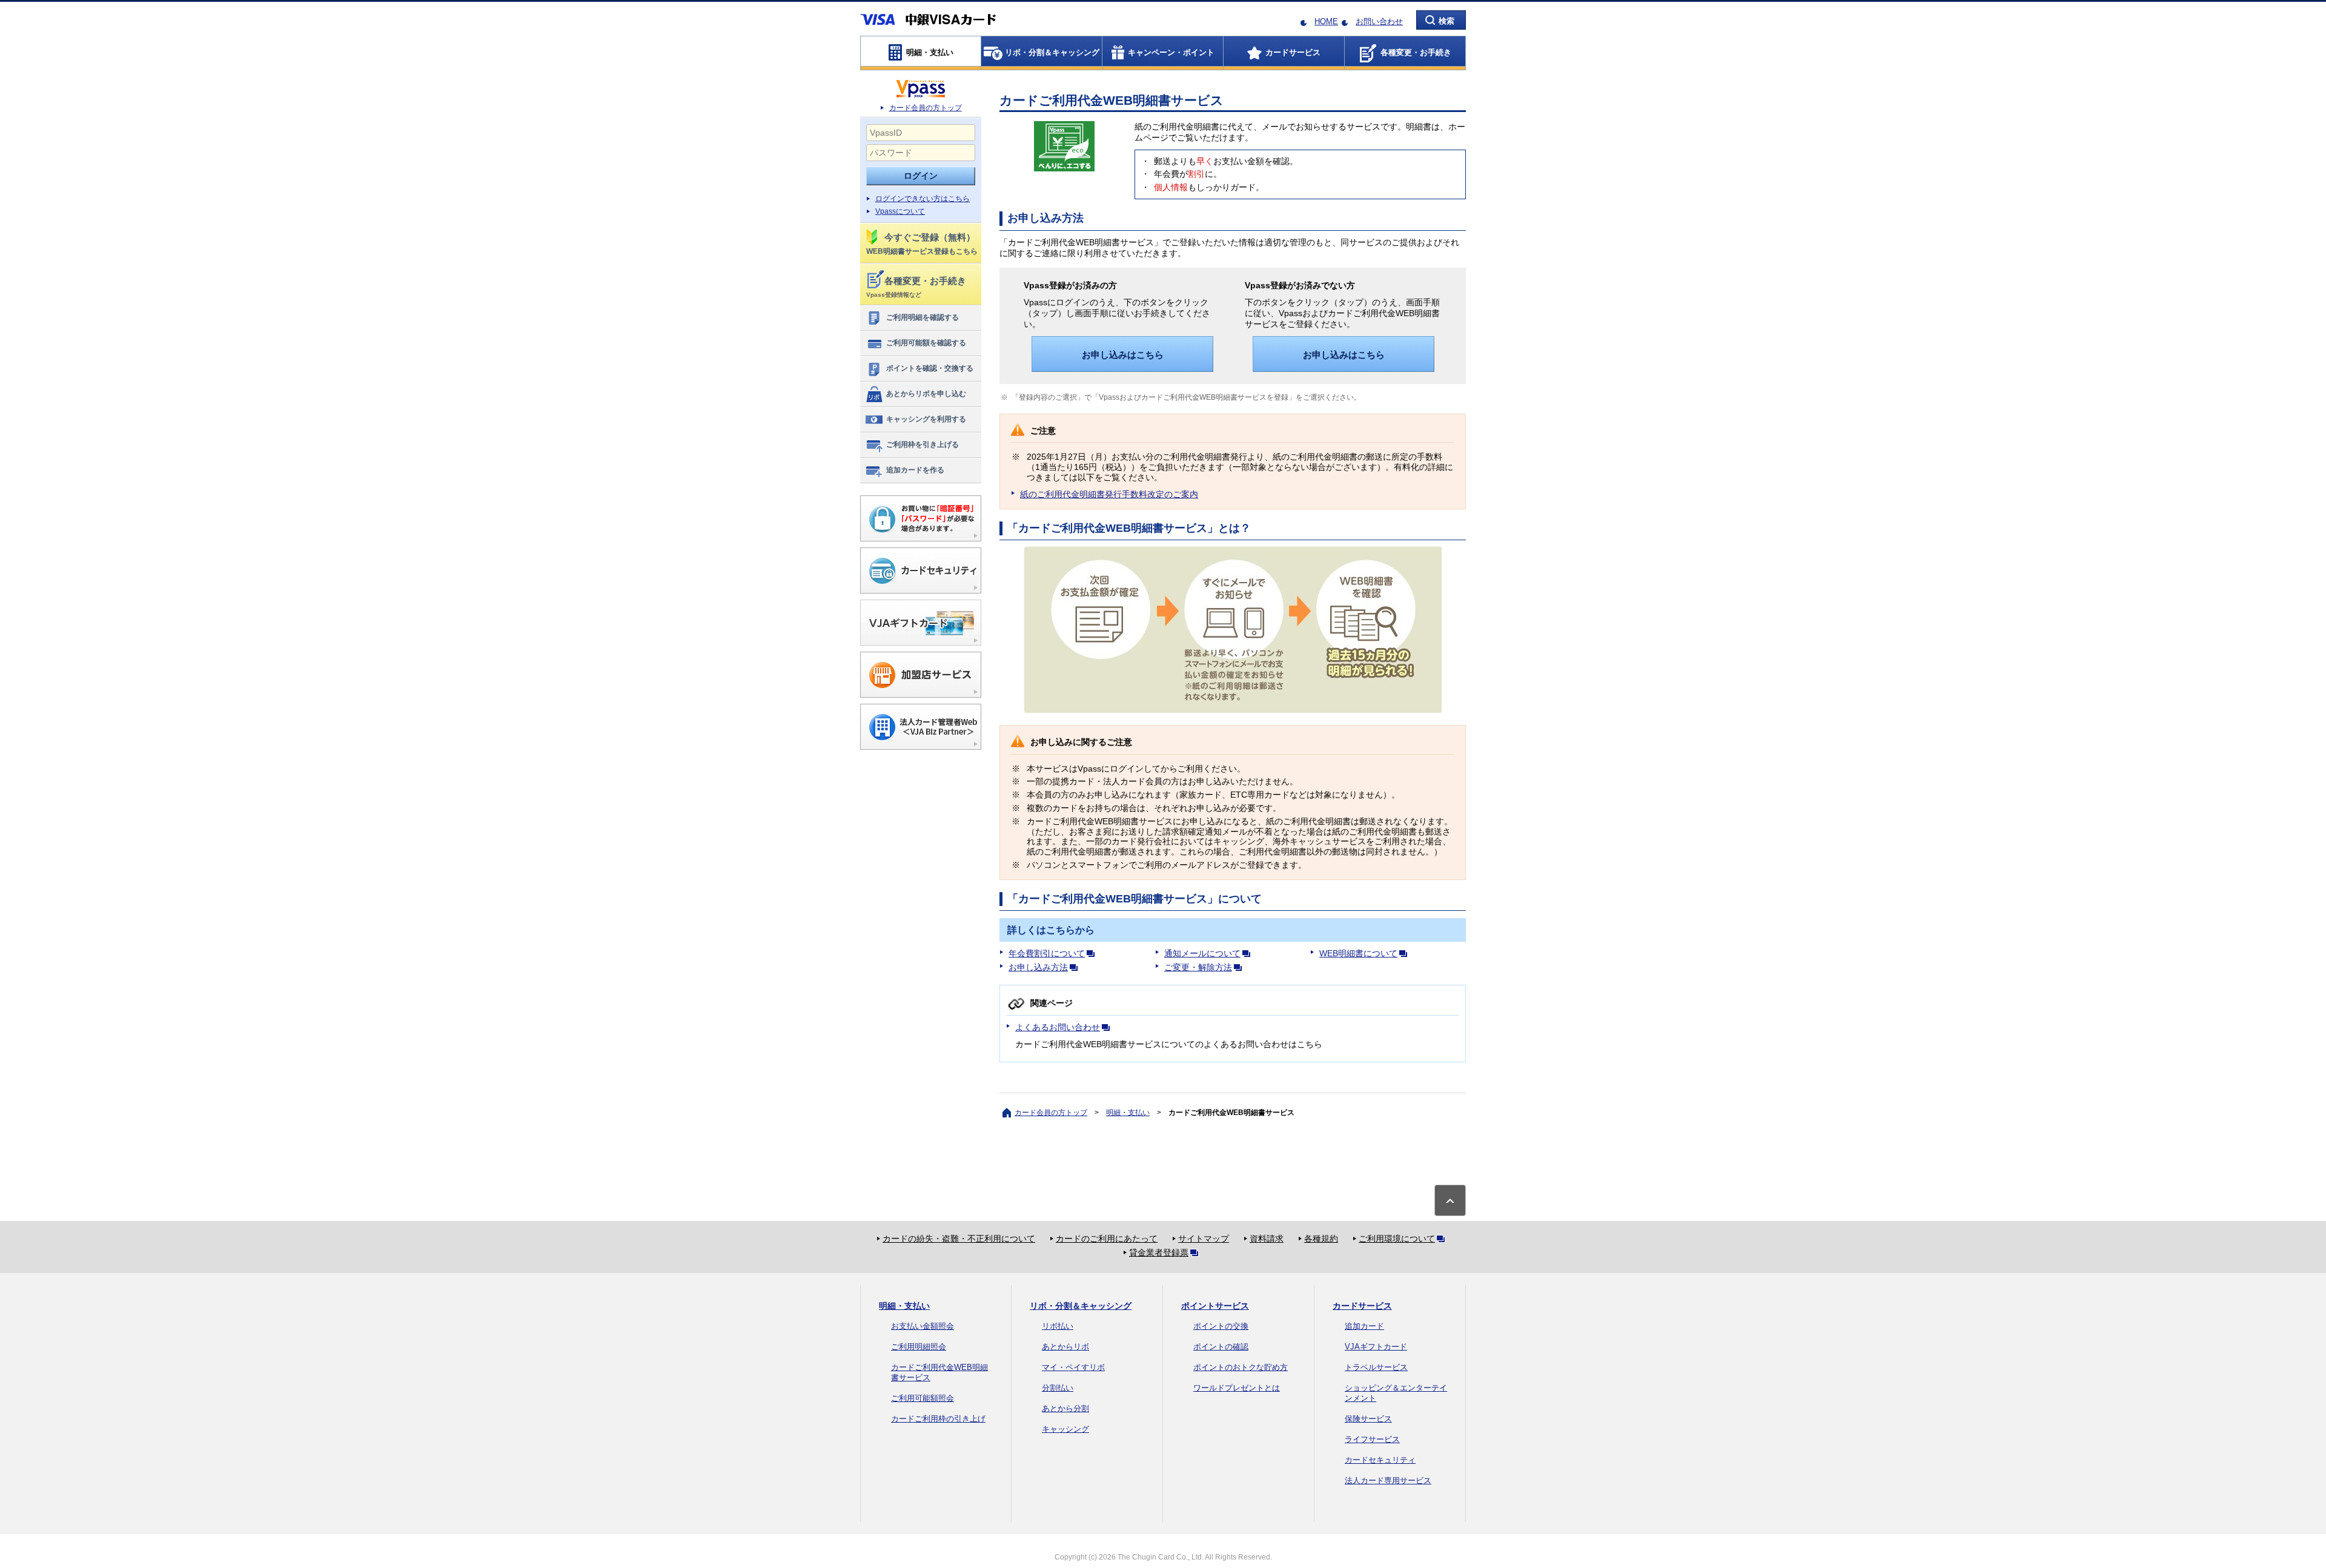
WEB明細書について (1358, 953)
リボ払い (1058, 1326)
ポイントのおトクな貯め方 (1241, 1367)
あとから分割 (1065, 1408)
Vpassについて (900, 211)
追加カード (1364, 1326)
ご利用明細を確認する (923, 317)
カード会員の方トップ (926, 108)
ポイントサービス (1215, 1306)
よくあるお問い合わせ (1058, 1027)
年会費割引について (1047, 953)
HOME (1326, 22)
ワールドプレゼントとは (1237, 1388)
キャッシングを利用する (926, 419)
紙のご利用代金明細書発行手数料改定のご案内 (1109, 494)
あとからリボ (1065, 1347)
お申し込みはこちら (1123, 355)
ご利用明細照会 (919, 1347)
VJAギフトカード (1376, 1347)
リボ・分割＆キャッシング (1081, 1306)
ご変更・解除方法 (1198, 967)
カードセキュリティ (1380, 1460)
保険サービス (1368, 1419)
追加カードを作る (915, 470)
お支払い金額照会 (923, 1326)
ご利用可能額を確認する (926, 343)
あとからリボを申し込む (926, 394)
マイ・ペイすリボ (1073, 1367)
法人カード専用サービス (1388, 1480)
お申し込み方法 (1038, 967)
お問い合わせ (1379, 22)
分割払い (1058, 1388)
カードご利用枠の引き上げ (938, 1419)
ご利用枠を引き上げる (923, 445)
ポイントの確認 (1221, 1347)
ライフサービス (1372, 1439)
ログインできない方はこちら (923, 199)
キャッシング (1065, 1429)
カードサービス (1362, 1306)
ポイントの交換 (1221, 1326)
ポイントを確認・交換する (930, 368)
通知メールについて (1202, 953)
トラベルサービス (1376, 1367)
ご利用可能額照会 (923, 1398)
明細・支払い (1128, 1113)
